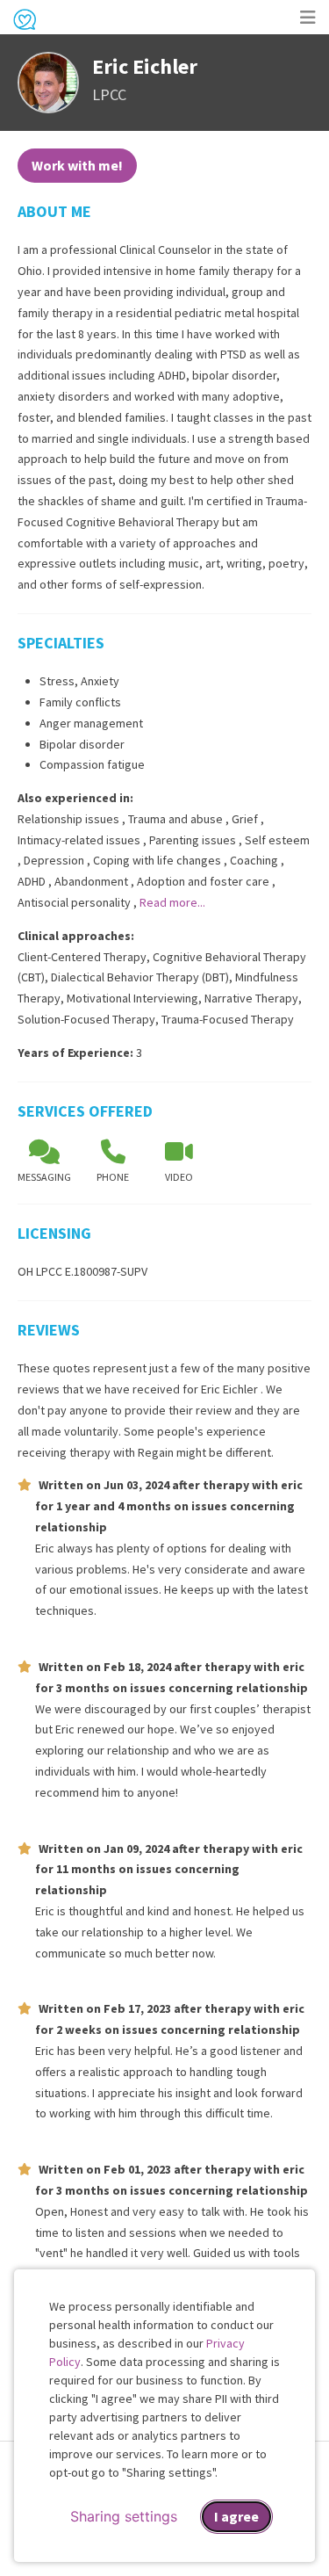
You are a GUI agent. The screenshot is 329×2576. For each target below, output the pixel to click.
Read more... (172, 902)
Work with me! (77, 165)
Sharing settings (124, 2516)
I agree (236, 2516)
